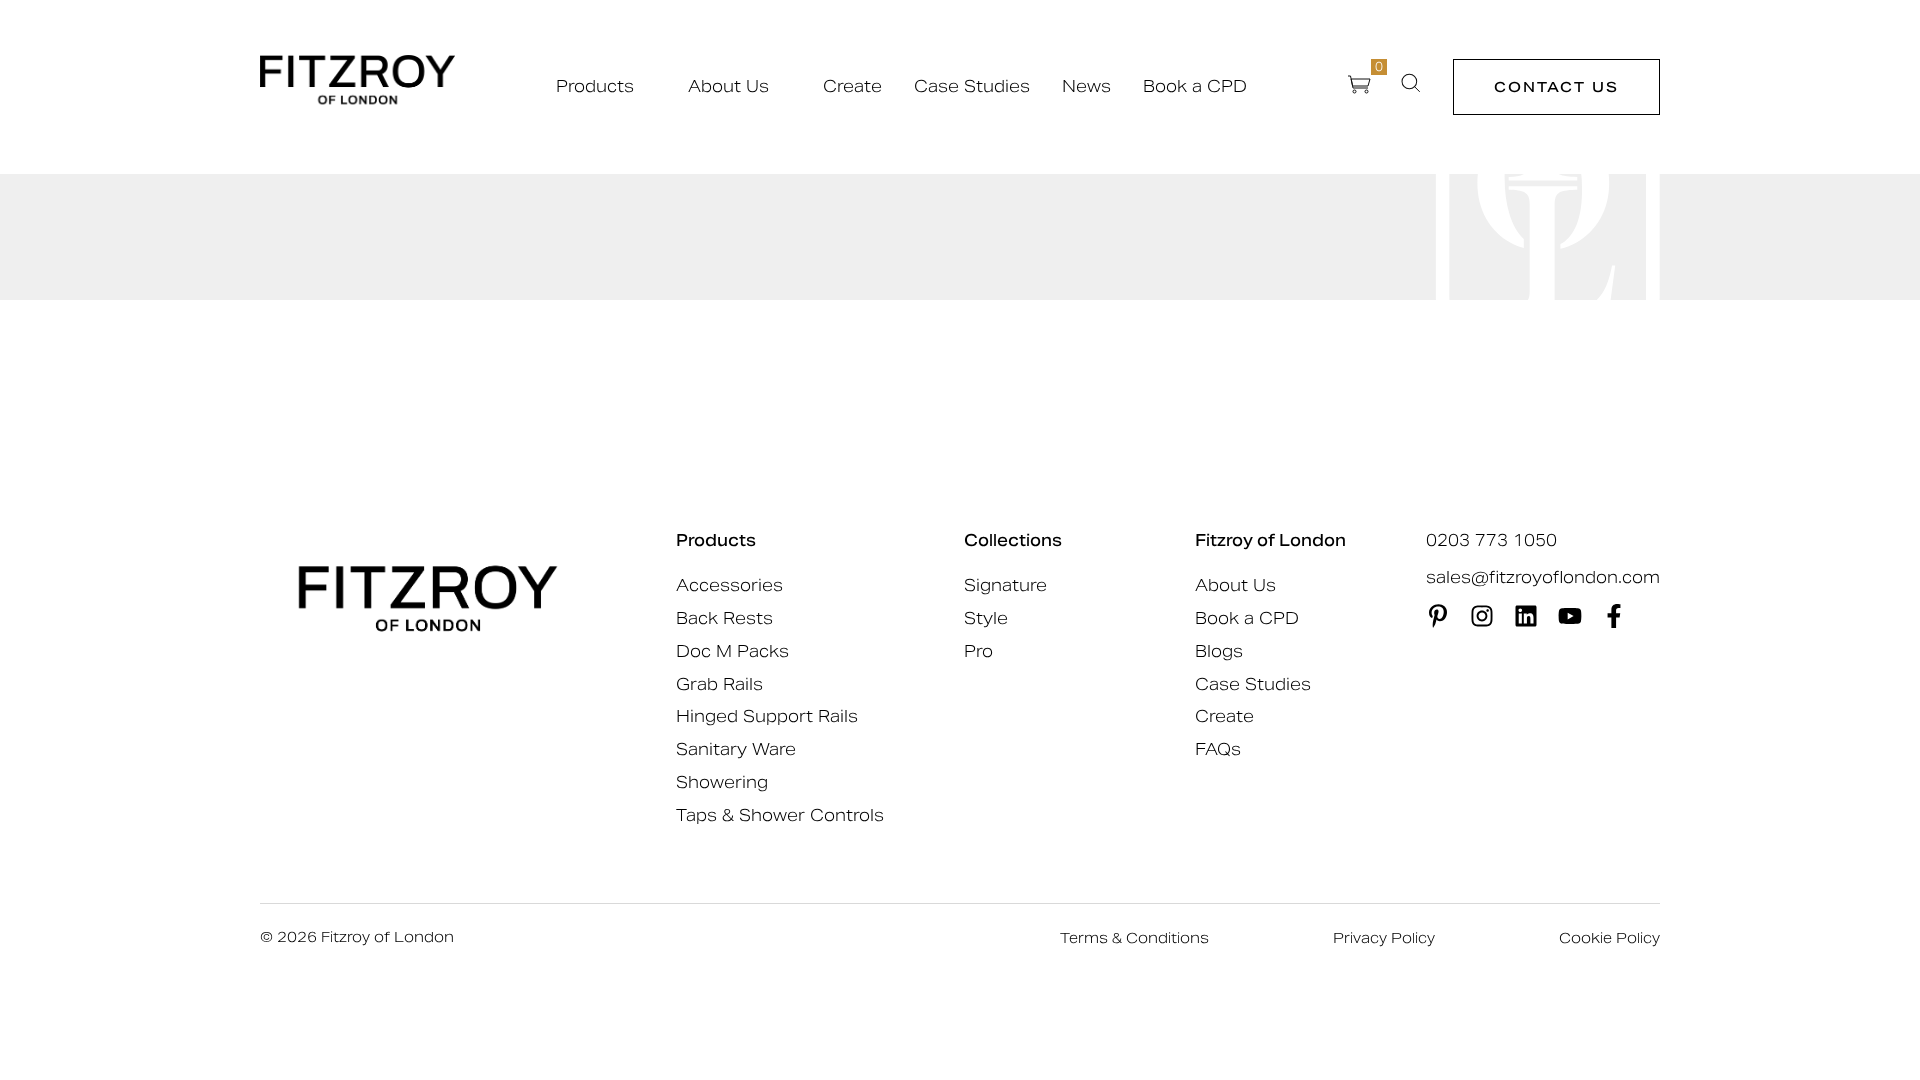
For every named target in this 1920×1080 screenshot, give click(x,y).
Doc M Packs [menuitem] (732, 651)
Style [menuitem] (986, 618)
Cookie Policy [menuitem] (1609, 938)
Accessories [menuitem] (729, 585)
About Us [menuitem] (1235, 585)
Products (595, 87)
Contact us (1556, 87)
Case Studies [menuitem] (1253, 684)
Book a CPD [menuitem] (1247, 618)
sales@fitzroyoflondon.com (1543, 578)
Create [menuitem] (1224, 716)
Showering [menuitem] (722, 782)
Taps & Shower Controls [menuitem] (780, 815)
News (1086, 87)
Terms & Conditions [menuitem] (1134, 938)
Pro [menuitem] (978, 651)
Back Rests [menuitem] (724, 618)
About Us (728, 87)
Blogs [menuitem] (1219, 651)
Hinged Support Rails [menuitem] (767, 716)
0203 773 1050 (1491, 541)
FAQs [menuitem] (1218, 749)
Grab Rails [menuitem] (719, 684)
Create (852, 87)
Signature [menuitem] (1005, 585)
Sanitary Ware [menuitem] (736, 749)
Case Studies (972, 87)
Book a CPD (1195, 87)
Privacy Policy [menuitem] (1384, 938)
